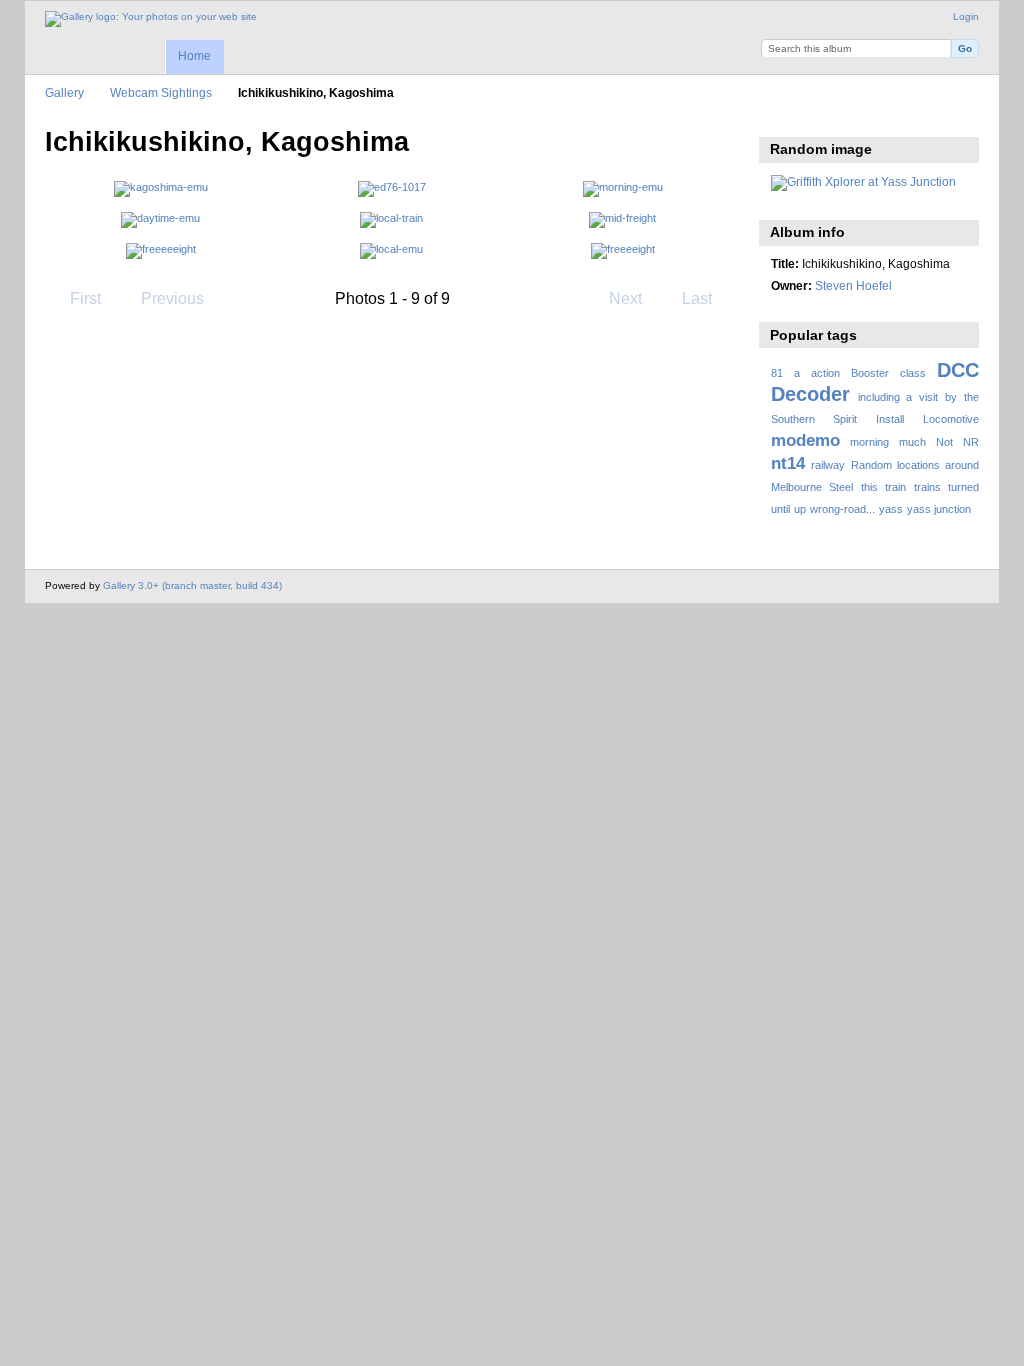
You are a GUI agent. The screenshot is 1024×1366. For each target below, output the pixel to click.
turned (963, 487)
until (780, 509)
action (825, 373)
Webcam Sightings (161, 92)
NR (971, 442)
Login (966, 16)
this (869, 487)
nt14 (788, 463)
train (895, 487)
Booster (870, 373)
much (912, 442)
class (913, 373)
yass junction (939, 509)
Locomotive (951, 419)
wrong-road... (842, 509)
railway (828, 465)
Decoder (810, 394)
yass (891, 509)
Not (944, 442)
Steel (841, 487)
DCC (958, 370)
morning (869, 442)
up (800, 509)
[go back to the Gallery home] (151, 19)
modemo (805, 440)
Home (194, 56)
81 (777, 373)
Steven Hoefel (853, 285)
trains (927, 487)
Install (890, 419)
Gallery (64, 92)
